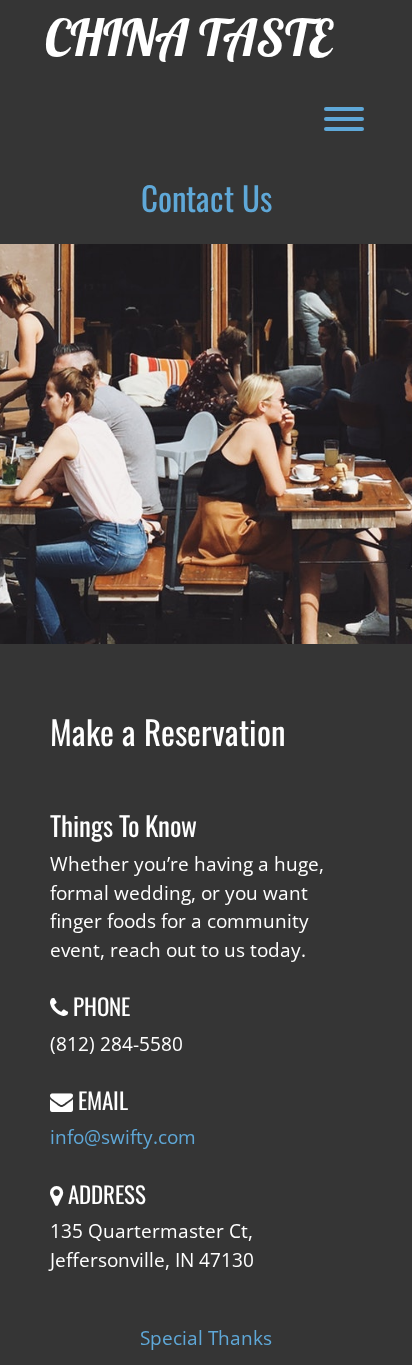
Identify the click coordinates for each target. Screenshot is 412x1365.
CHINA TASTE (188, 37)
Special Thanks (206, 1338)
